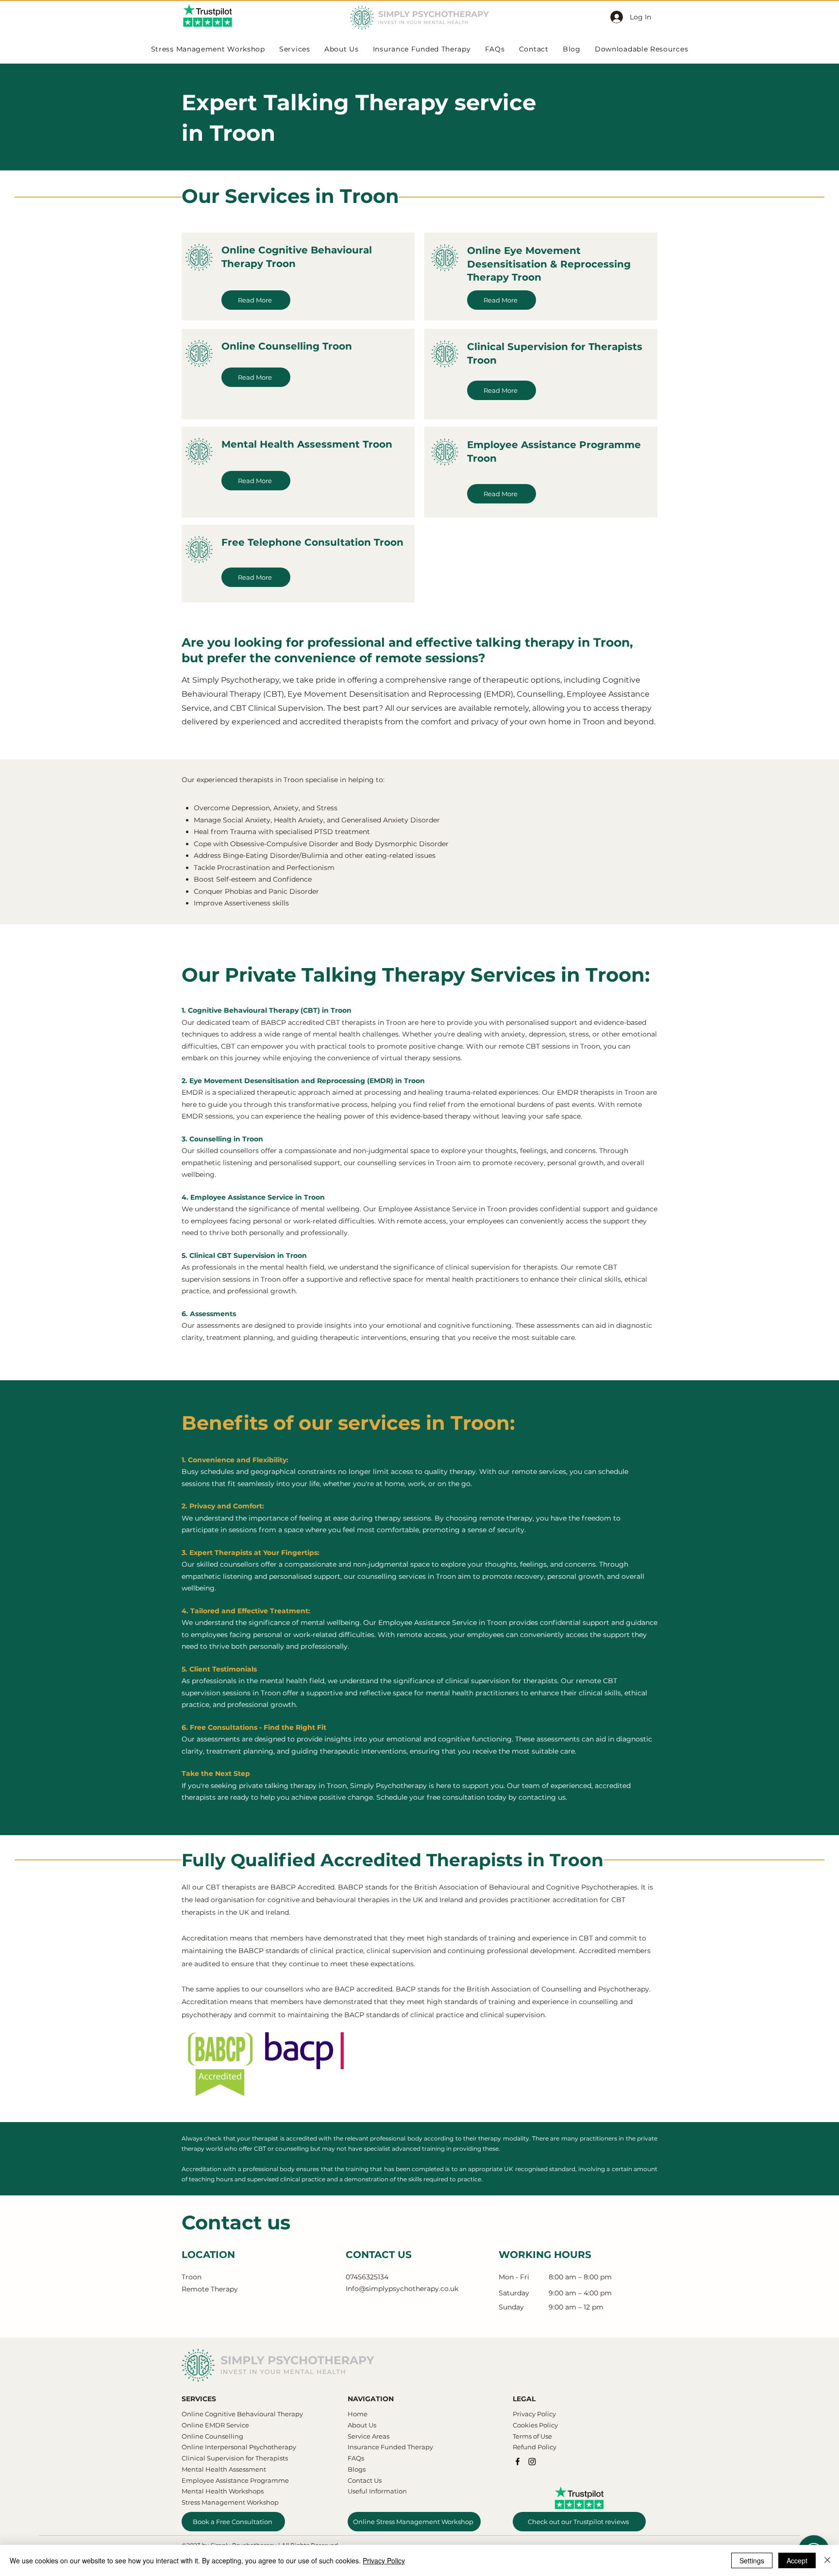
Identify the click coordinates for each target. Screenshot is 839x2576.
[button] (604, 1214)
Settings (752, 2560)
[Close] (827, 2560)
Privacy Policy (384, 2560)
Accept (797, 2560)
